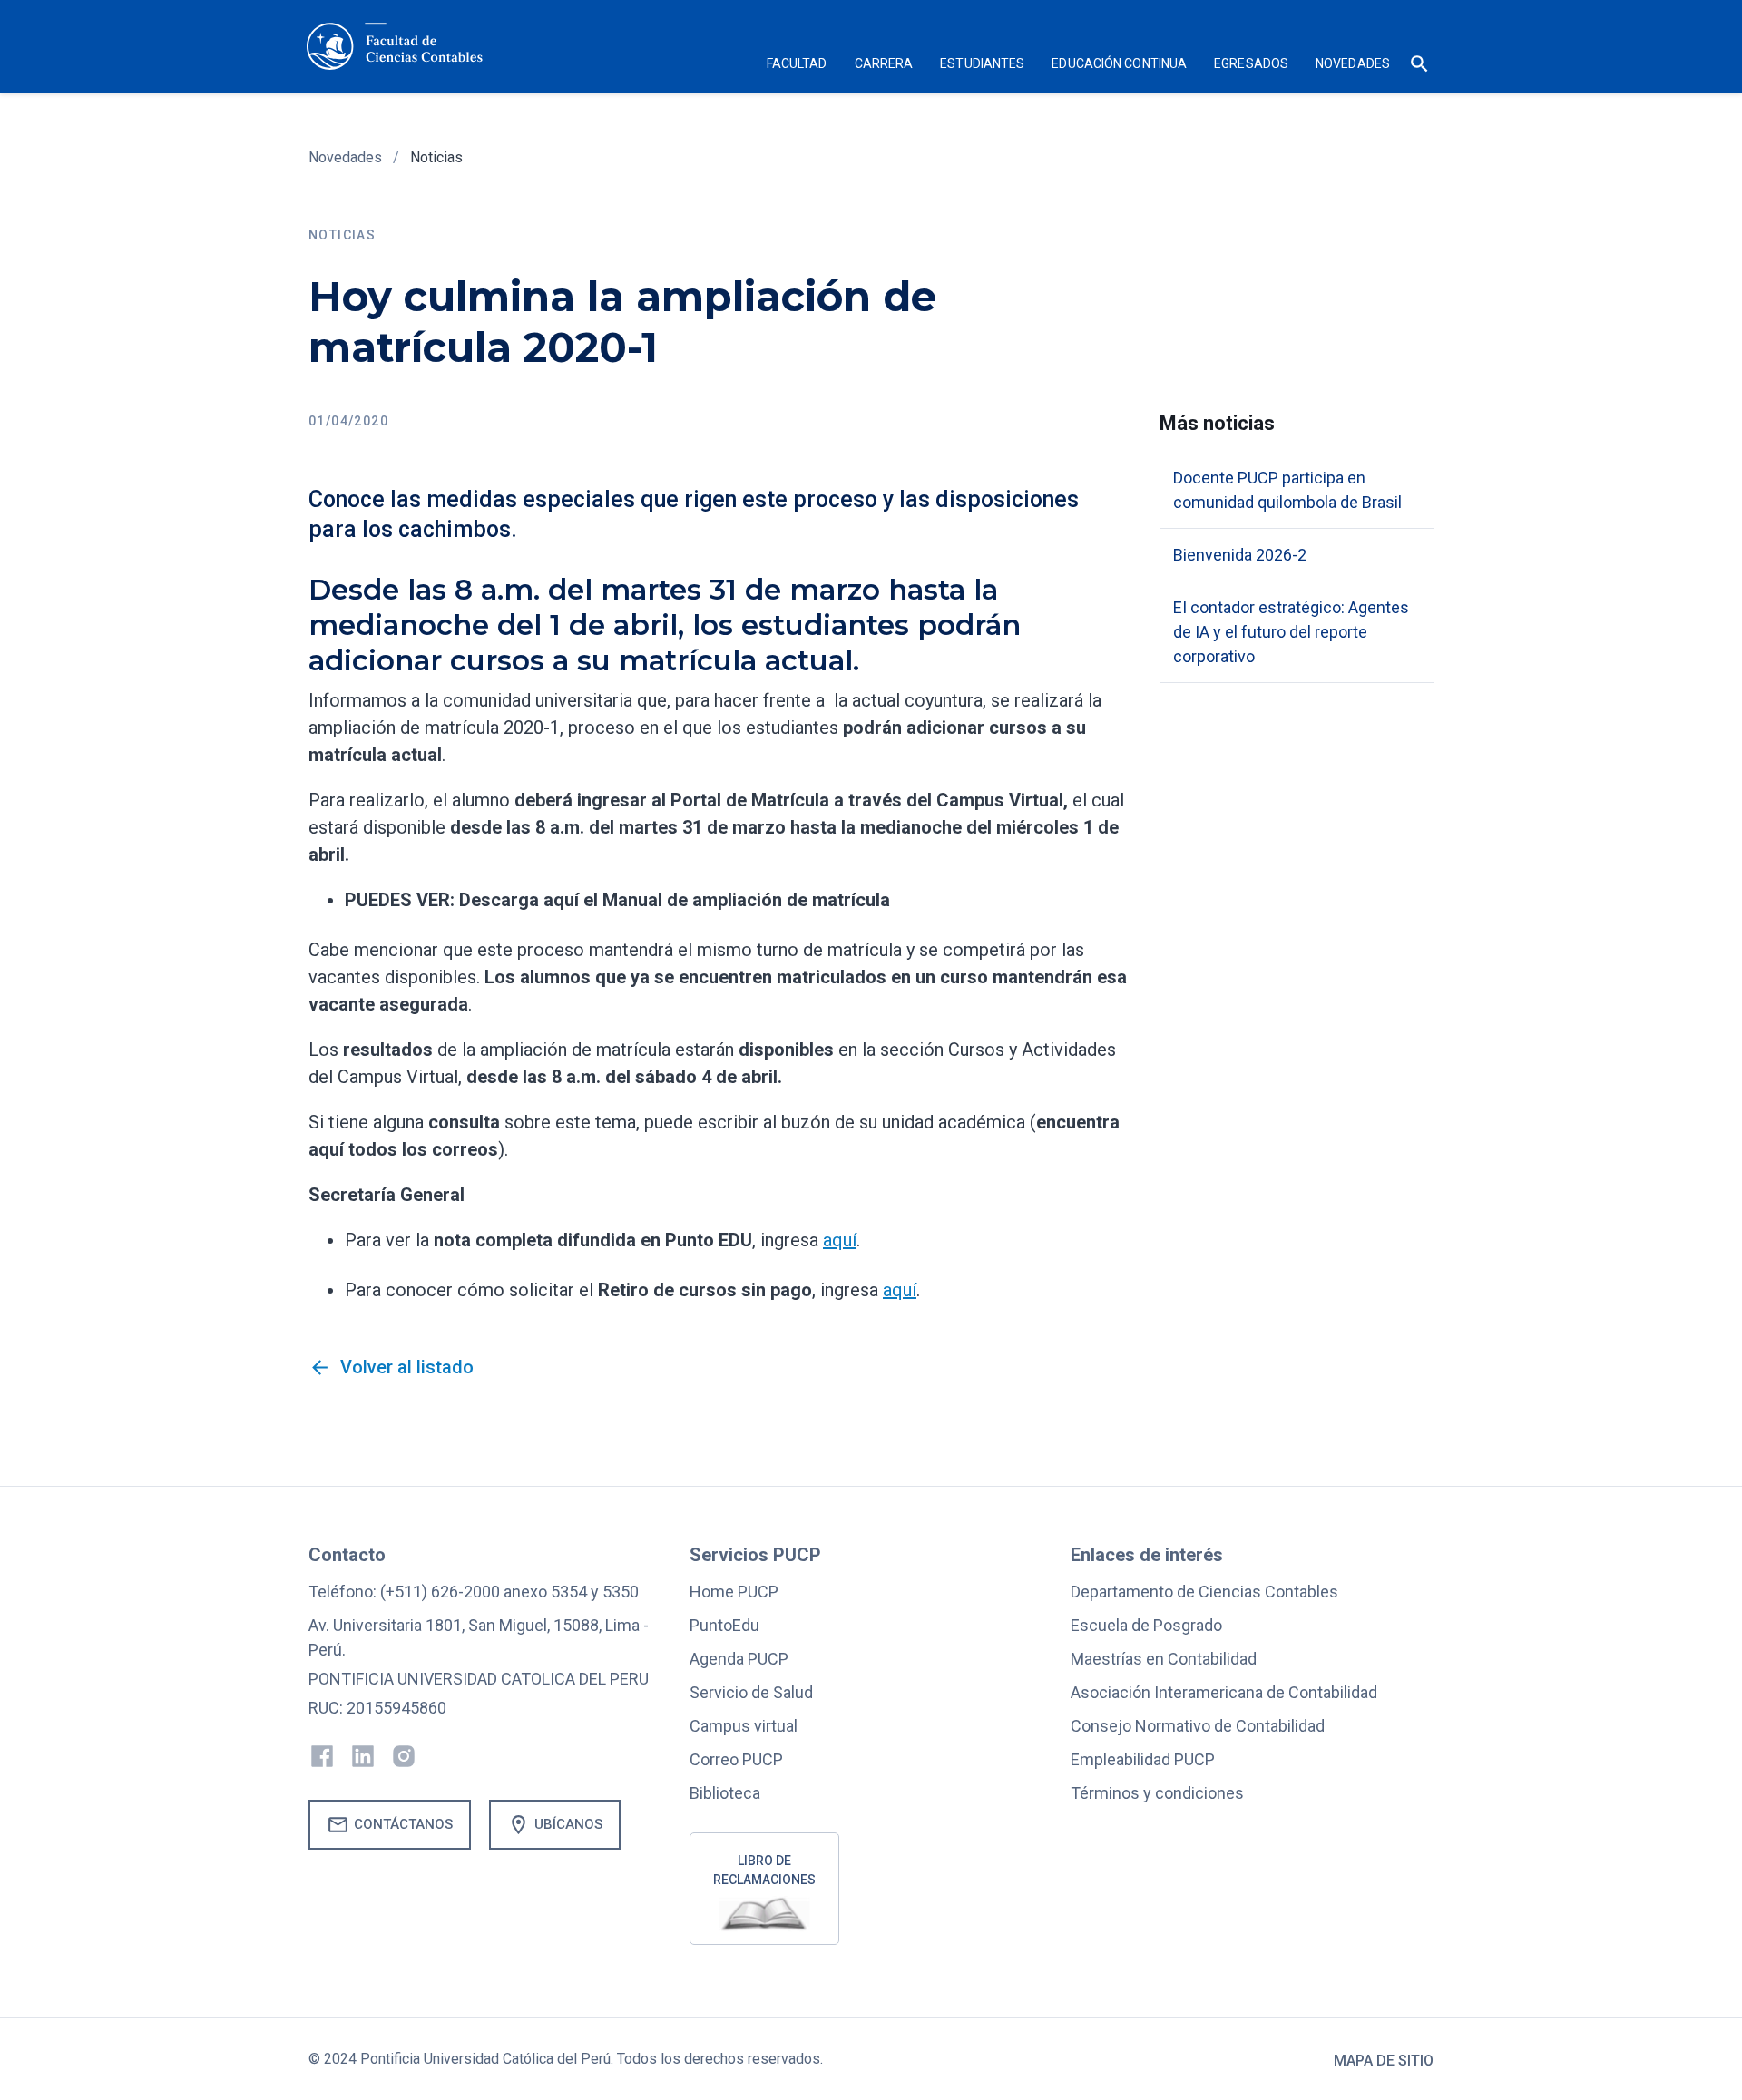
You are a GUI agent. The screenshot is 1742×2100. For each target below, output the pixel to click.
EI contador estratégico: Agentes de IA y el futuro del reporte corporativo (1291, 632)
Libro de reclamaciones (764, 1870)
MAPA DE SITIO (1384, 2061)
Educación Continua (1119, 63)
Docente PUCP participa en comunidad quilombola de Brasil (1287, 490)
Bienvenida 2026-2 (1240, 555)
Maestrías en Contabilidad (1164, 1659)
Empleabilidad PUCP (1143, 1759)
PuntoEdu (724, 1625)
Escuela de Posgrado (1146, 1625)
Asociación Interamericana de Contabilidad (1224, 1692)
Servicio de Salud (751, 1692)
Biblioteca (725, 1793)
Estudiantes (982, 63)
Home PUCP (734, 1592)
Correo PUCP (736, 1759)
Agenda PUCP (739, 1659)
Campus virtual (744, 1726)
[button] (797, 66)
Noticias (436, 157)
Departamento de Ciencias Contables (1204, 1592)
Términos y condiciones (1157, 1793)
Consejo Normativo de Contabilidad (1198, 1726)
